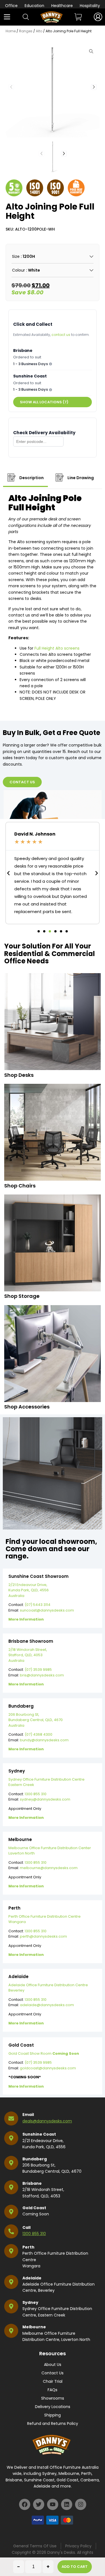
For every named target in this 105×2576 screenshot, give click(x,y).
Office (11, 6)
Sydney (30, 2302)
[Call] (11, 2231)
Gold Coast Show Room (44, 2053)
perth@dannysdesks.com (43, 1936)
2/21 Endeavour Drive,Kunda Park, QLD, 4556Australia (29, 1590)
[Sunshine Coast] (11, 2138)
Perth (28, 2247)
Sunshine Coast (39, 2134)
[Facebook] (25, 2504)
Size (16, 256)
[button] (94, 87)
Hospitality (90, 6)
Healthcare (62, 6)
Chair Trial (53, 2381)
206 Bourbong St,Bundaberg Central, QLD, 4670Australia (36, 1720)
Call (26, 2227)
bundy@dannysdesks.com (44, 1740)
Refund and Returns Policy (53, 2423)
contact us (61, 335)
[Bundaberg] (11, 2163)
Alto (39, 31)
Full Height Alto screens (57, 648)
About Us (53, 2365)
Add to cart (75, 2567)
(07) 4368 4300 (39, 1734)
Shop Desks (19, 1075)
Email (28, 2115)
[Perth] (11, 2251)
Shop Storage (22, 1296)
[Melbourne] (11, 2331)
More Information (26, 1619)
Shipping (53, 2415)
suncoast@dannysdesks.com (47, 1610)
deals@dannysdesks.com (47, 2121)
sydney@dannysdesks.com (45, 1799)
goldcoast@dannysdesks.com (48, 2068)
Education (34, 6)
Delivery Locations (53, 2407)
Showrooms (53, 2398)
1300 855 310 (36, 1794)
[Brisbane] (11, 2187)
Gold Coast (34, 2208)
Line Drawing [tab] (80, 478)
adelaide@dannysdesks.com (47, 2005)
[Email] (11, 2118)
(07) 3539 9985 (38, 1670)
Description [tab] (31, 478)
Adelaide (32, 2278)
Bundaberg (35, 2159)
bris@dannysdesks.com (42, 1675)
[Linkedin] (67, 2504)
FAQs (53, 2390)
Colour (18, 270)
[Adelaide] (11, 2282)
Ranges (26, 31)
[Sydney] (11, 2306)
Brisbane (32, 2183)
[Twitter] (39, 2504)
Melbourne (34, 2327)
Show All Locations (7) (44, 402)
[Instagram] (81, 2504)
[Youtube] (53, 2504)
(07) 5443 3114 (38, 1605)
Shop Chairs (20, 1186)
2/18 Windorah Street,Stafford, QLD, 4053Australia (28, 1655)
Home (11, 31)
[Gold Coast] (11, 2212)
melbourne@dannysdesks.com (49, 1868)
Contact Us (53, 2373)
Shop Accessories (27, 1407)
